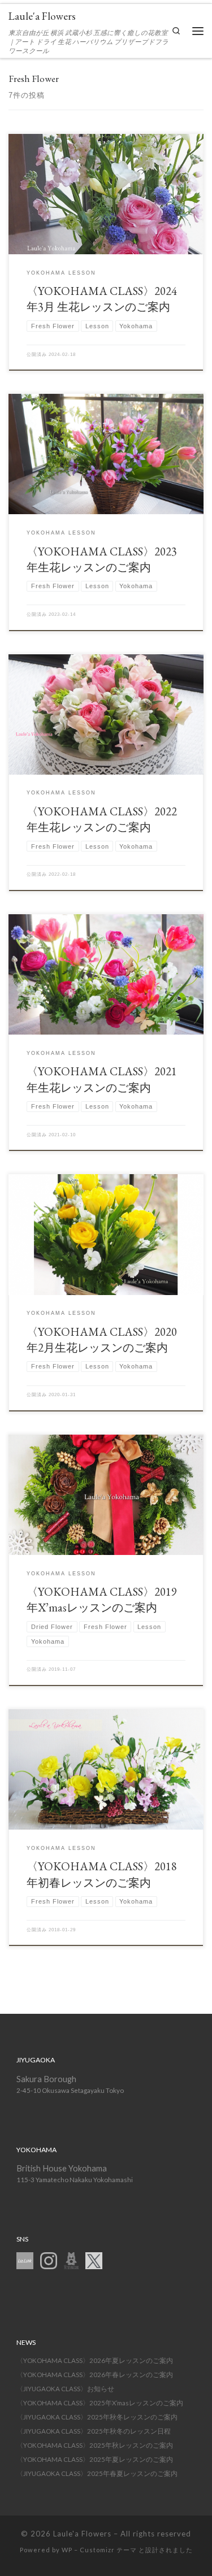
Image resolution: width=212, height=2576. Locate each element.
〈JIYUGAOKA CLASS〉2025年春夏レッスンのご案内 (97, 2473)
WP (67, 2550)
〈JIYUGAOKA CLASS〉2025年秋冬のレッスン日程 (94, 2431)
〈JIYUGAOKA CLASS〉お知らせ (65, 2389)
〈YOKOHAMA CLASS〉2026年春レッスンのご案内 (95, 2375)
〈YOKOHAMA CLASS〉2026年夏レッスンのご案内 (95, 2360)
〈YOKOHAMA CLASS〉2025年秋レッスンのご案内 (95, 2445)
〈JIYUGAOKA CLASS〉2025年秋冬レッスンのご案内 (97, 2417)
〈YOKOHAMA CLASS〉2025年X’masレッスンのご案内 (100, 2403)
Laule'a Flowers (82, 2534)
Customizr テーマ (108, 2550)
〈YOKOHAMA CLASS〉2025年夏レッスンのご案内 (95, 2459)
